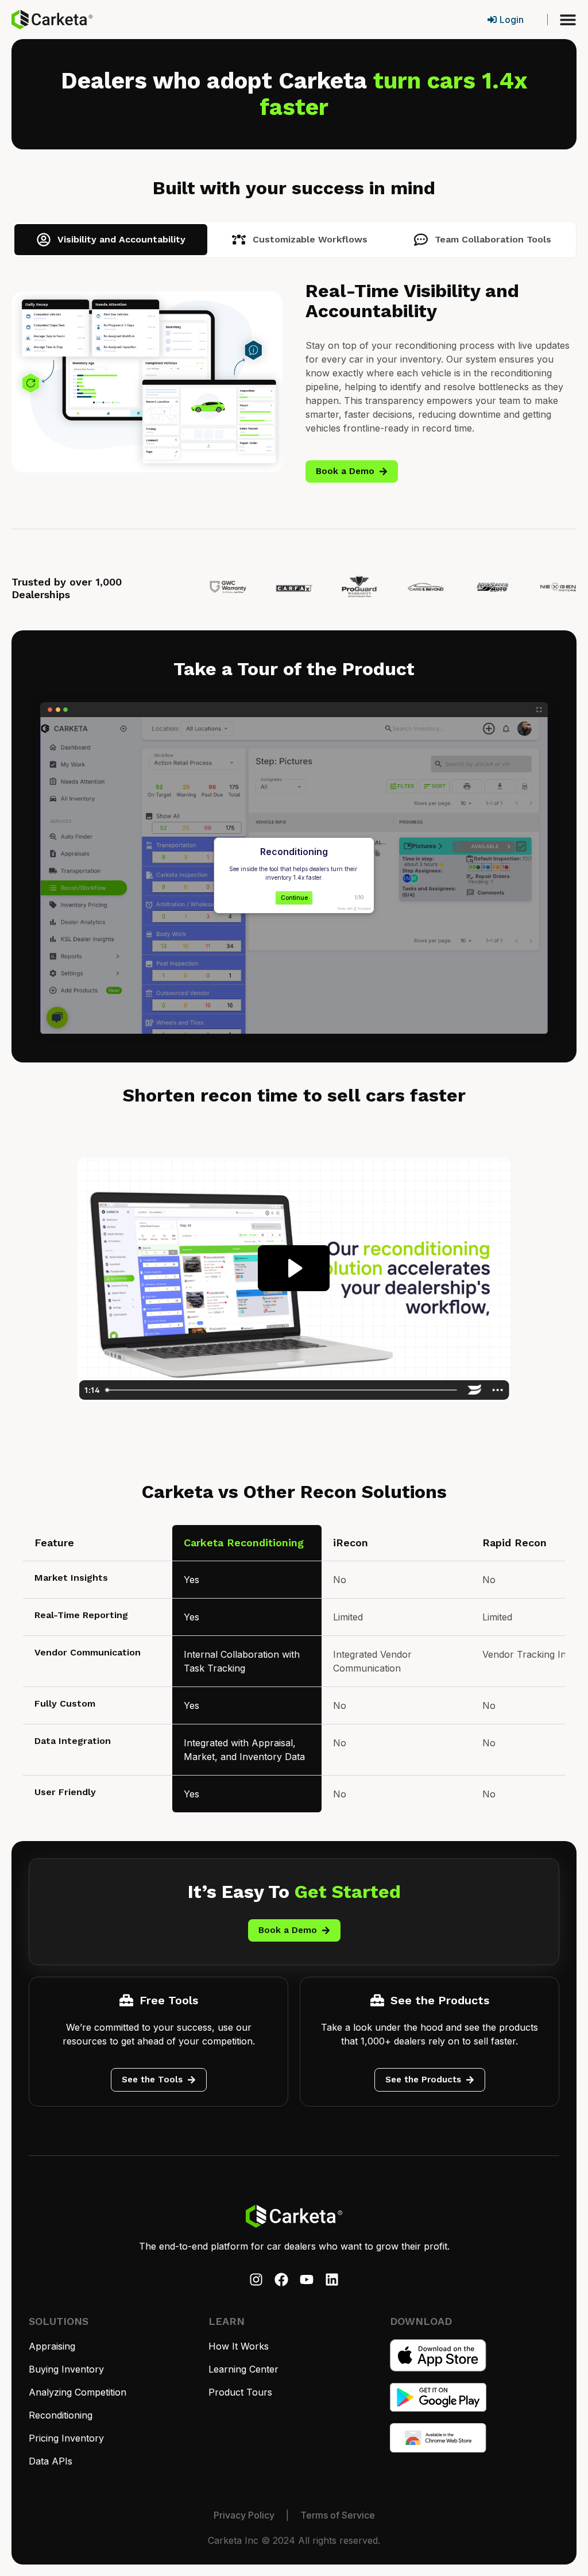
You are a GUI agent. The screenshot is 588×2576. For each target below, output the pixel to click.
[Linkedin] (332, 2279)
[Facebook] (281, 2279)
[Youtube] (307, 2279)
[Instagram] (256, 2279)
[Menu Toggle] (568, 20)
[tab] (111, 240)
